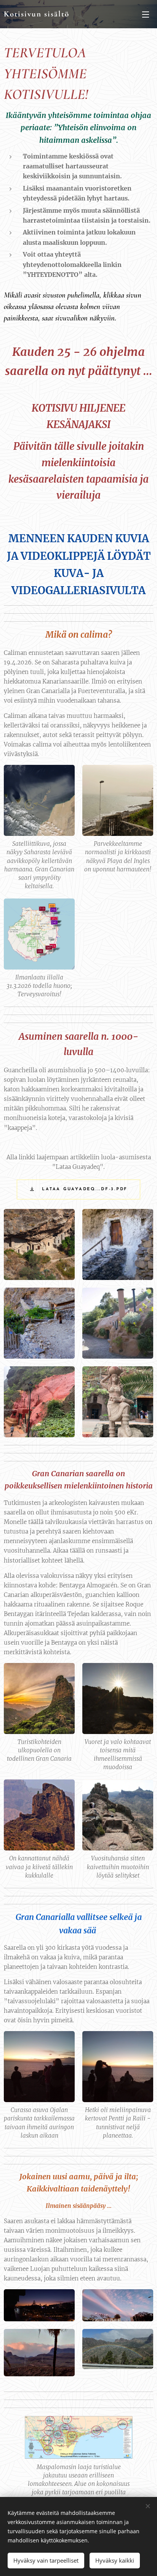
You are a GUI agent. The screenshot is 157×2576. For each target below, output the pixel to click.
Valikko (146, 14)
